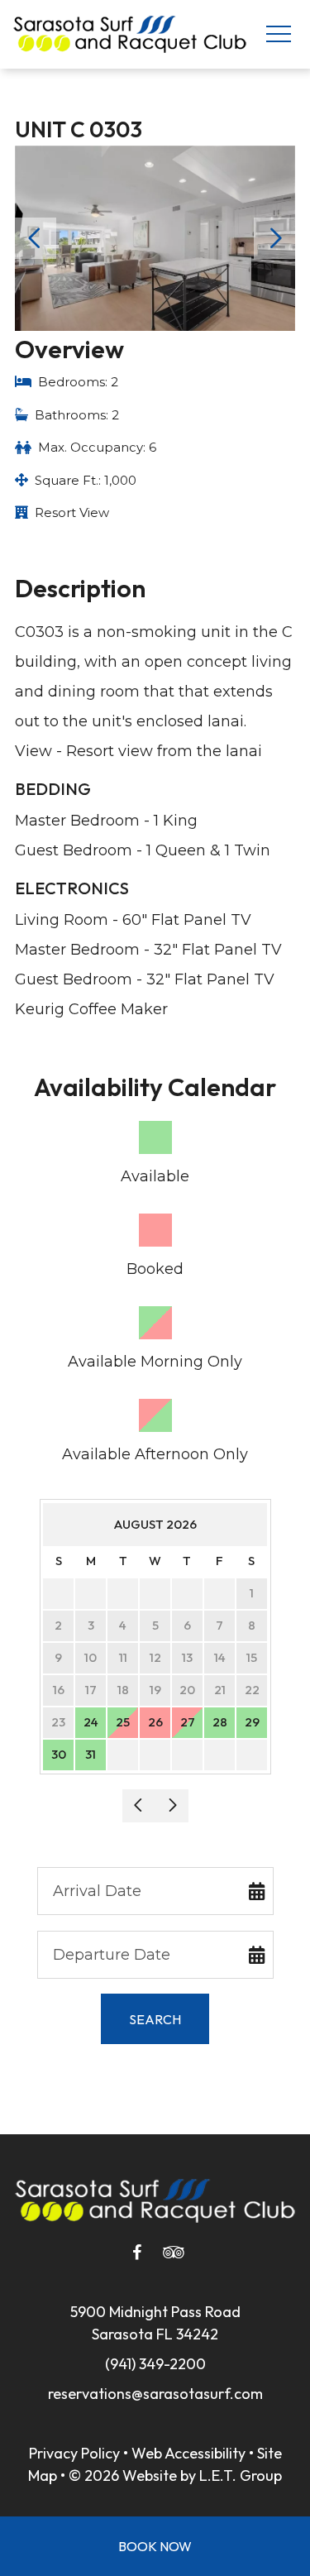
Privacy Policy (74, 2453)
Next (274, 238)
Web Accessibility (188, 2453)
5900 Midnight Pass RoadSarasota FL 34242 (155, 2323)
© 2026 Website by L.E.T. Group (175, 2475)
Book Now (155, 2546)
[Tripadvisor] (174, 2253)
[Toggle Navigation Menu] (278, 34)
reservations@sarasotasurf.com (155, 2394)
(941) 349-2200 (155, 2364)
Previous (36, 238)
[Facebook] (137, 2253)
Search (155, 2019)
